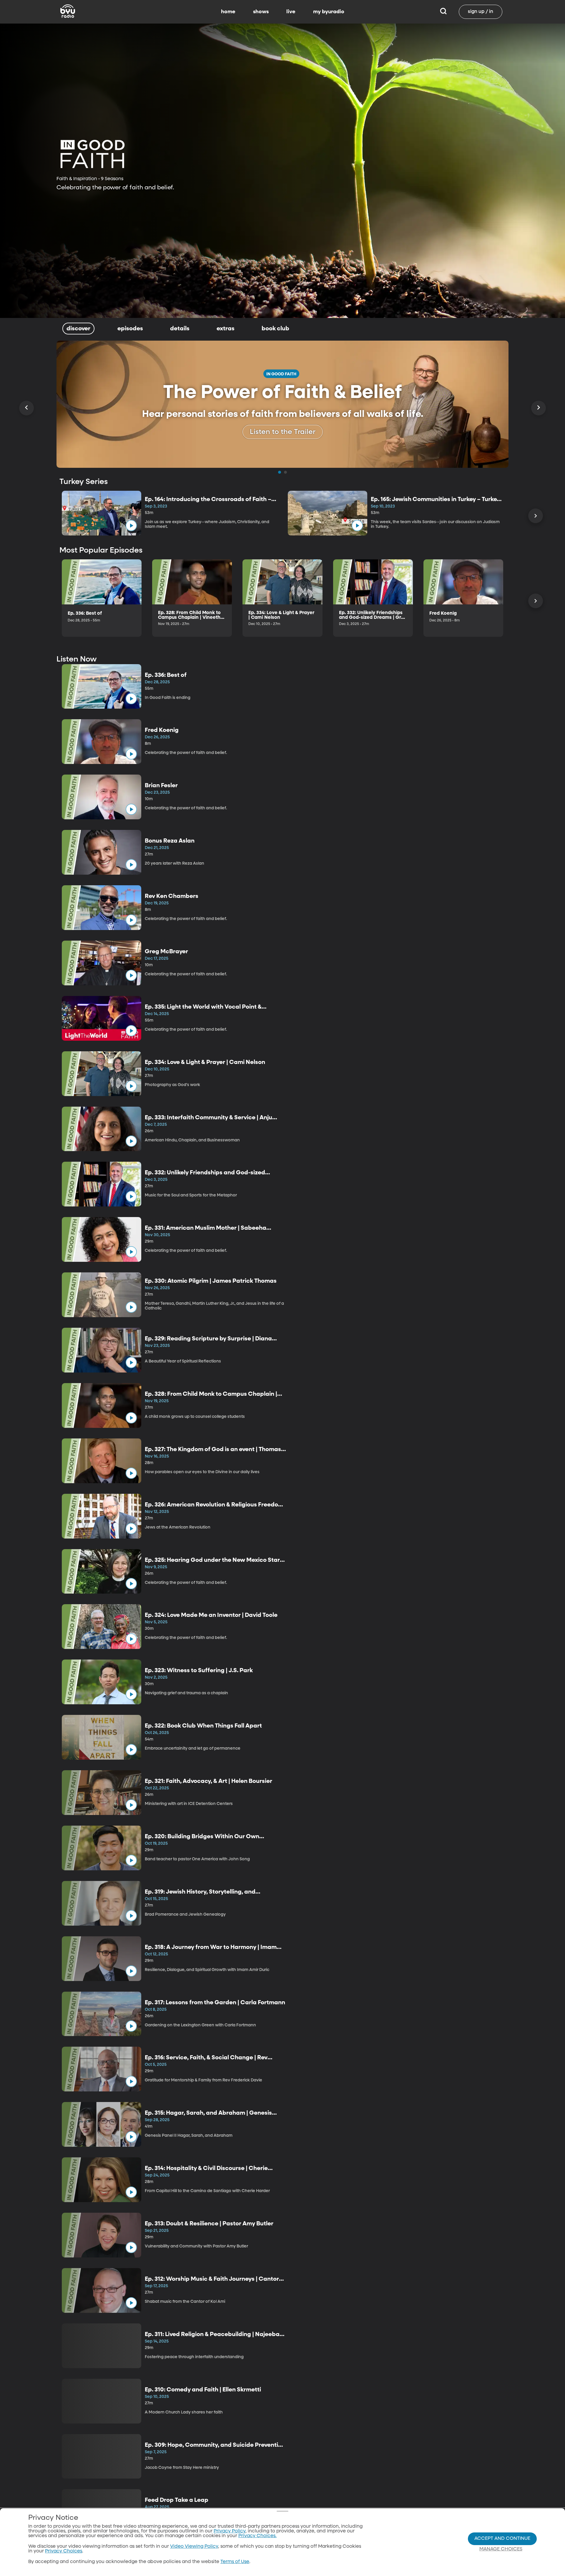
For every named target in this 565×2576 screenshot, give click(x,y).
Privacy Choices (64, 2551)
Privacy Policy (230, 2531)
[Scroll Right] (539, 408)
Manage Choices (501, 2549)
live (291, 12)
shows (261, 12)
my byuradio (329, 12)
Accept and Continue (502, 2539)
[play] (131, 526)
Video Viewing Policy (194, 2547)
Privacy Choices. (257, 2536)
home (228, 12)
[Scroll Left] (26, 408)
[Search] (443, 12)
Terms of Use (235, 2562)
